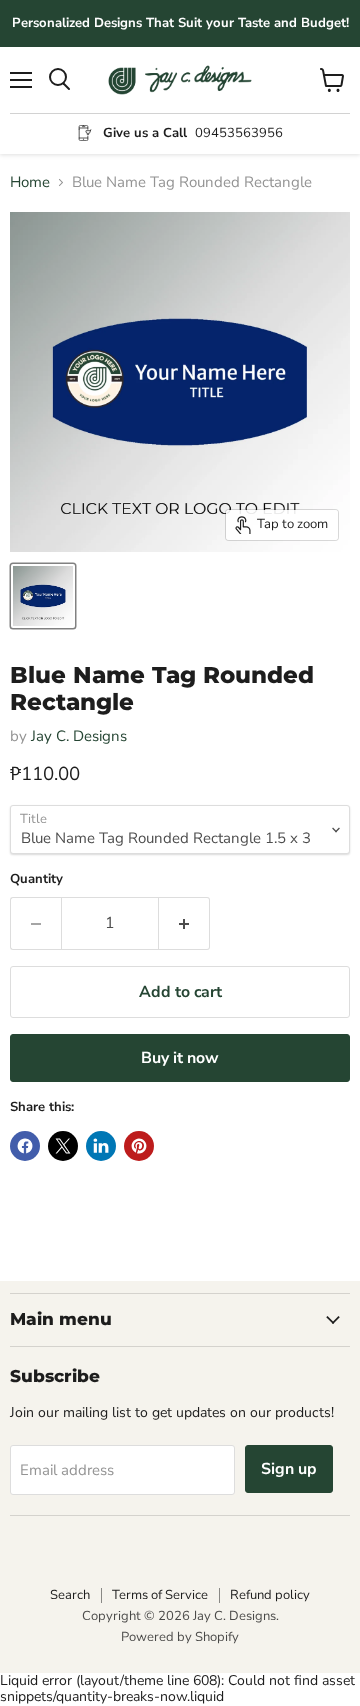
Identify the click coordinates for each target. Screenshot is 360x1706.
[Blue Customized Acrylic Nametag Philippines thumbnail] (43, 596)
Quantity (36, 879)
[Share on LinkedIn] (101, 1146)
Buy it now (180, 1058)
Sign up (289, 1469)
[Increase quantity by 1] (184, 923)
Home (30, 182)
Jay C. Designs (79, 736)
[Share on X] (63, 1146)
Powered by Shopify (180, 1637)
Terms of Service (160, 1595)
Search (70, 1595)
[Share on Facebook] (25, 1146)
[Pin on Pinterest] (139, 1146)
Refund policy (270, 1595)
